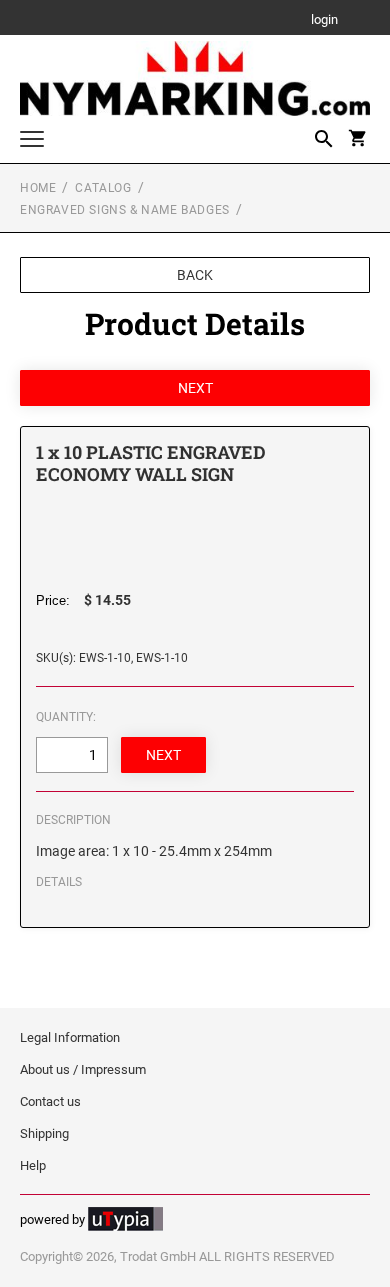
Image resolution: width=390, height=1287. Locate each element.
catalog (103, 188)
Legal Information (70, 1037)
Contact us (50, 1101)
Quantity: (66, 717)
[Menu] (32, 141)
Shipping (44, 1133)
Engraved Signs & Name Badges (125, 210)
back (195, 275)
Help (33, 1165)
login (324, 20)
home (38, 188)
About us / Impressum (83, 1069)
